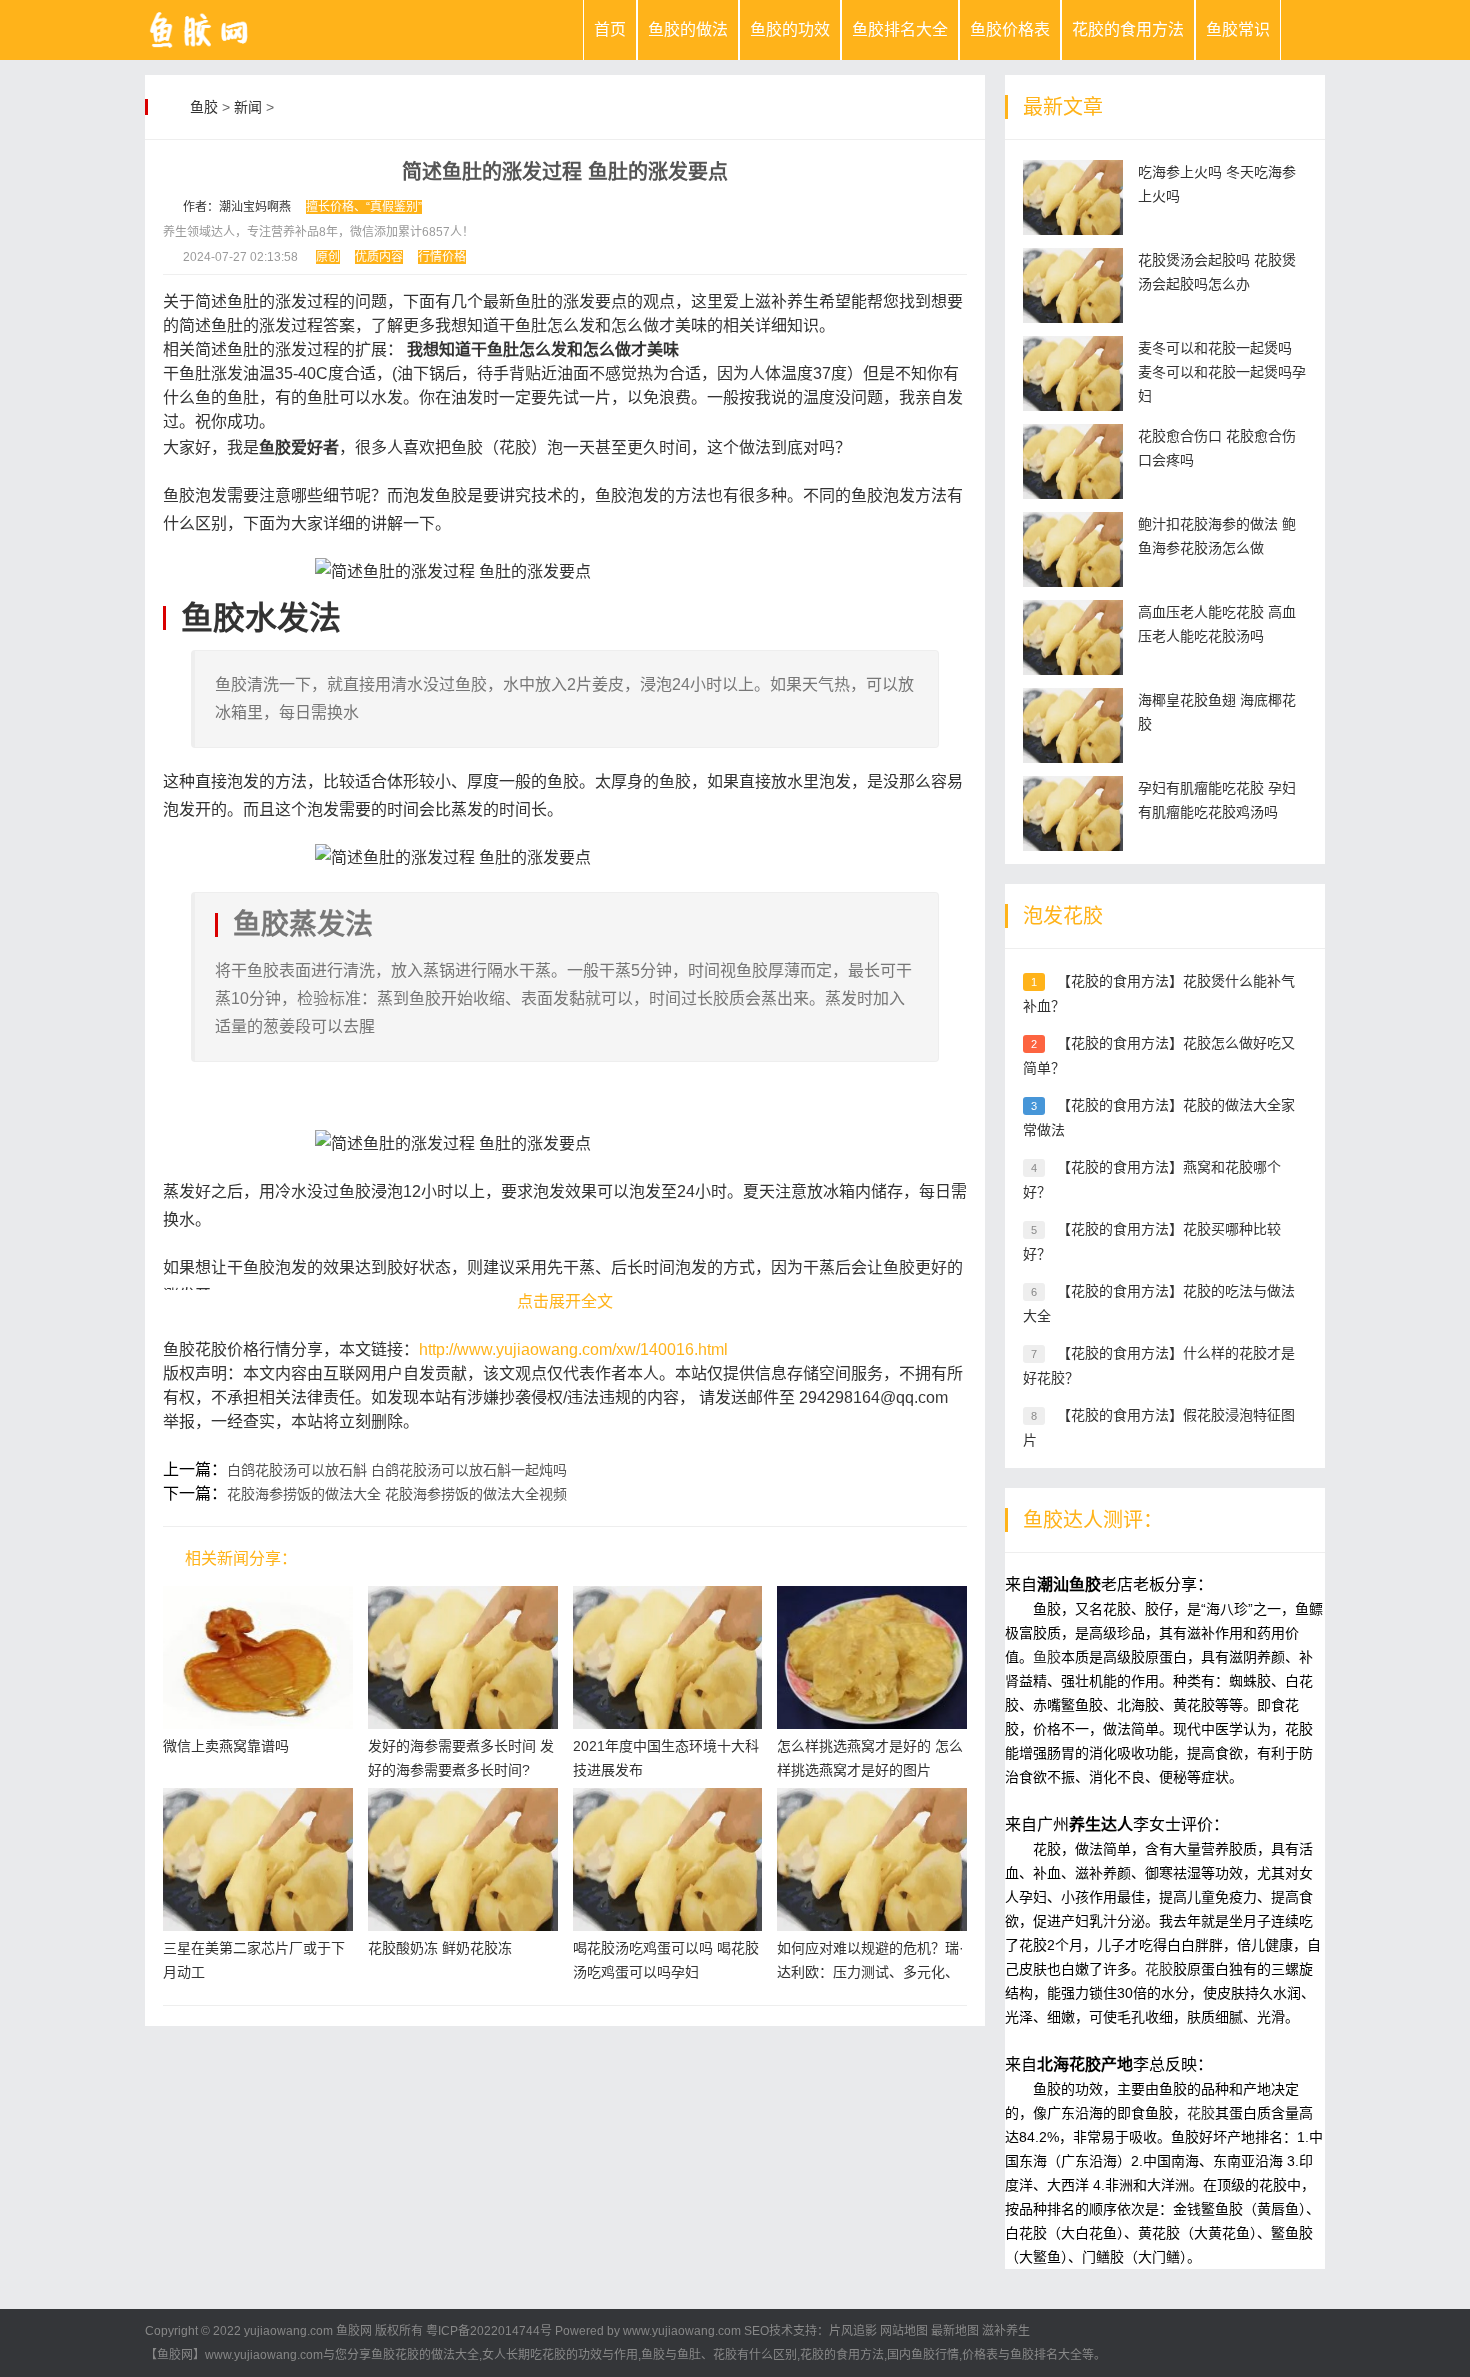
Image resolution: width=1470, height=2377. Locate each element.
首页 (610, 29)
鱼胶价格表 (1010, 29)
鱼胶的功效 (790, 29)
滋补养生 (1006, 2331)
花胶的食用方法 (1128, 29)
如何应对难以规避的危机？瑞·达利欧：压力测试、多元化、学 (870, 1972)
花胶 (1159, 1969)
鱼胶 (204, 107)
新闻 (248, 107)
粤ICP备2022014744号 (489, 2331)
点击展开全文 (565, 1301)
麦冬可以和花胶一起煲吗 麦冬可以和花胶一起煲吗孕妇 (1222, 372)
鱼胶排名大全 (900, 29)
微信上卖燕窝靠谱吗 (226, 1746)
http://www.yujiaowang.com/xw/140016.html (573, 1349)
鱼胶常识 (1238, 29)
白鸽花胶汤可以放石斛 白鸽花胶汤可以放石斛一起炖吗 (397, 1470)
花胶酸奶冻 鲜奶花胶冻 (440, 1948)
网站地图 (904, 2331)
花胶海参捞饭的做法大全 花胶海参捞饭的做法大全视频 (397, 1494)
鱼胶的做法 (688, 29)
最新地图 (955, 2331)
